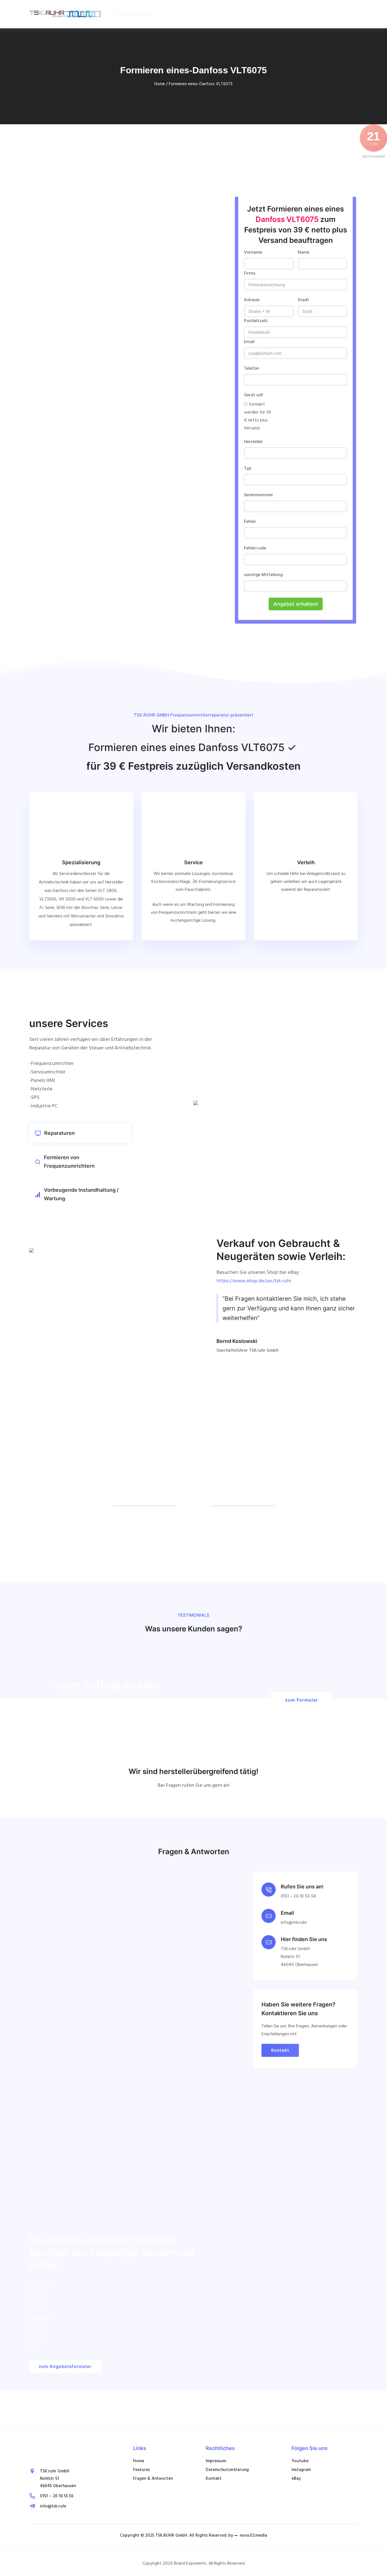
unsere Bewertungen (64, 465)
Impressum (216, 2461)
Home (160, 84)
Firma (250, 273)
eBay (296, 2479)
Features (142, 2470)
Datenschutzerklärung (227, 2470)
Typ (248, 468)
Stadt (303, 300)
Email (249, 342)
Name (304, 253)
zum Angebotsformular (65, 2366)
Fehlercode (255, 548)
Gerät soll (253, 395)
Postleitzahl (256, 321)
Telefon (252, 369)
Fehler (250, 522)
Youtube (300, 2461)
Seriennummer (259, 495)
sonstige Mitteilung (263, 575)
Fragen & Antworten (153, 2479)
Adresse (252, 300)
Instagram (301, 2470)
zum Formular (133, 14)
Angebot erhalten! (296, 604)
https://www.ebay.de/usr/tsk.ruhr (254, 1281)
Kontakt (280, 2050)
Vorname (253, 253)
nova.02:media (253, 2536)
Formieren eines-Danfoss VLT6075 (201, 84)
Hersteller (253, 442)
